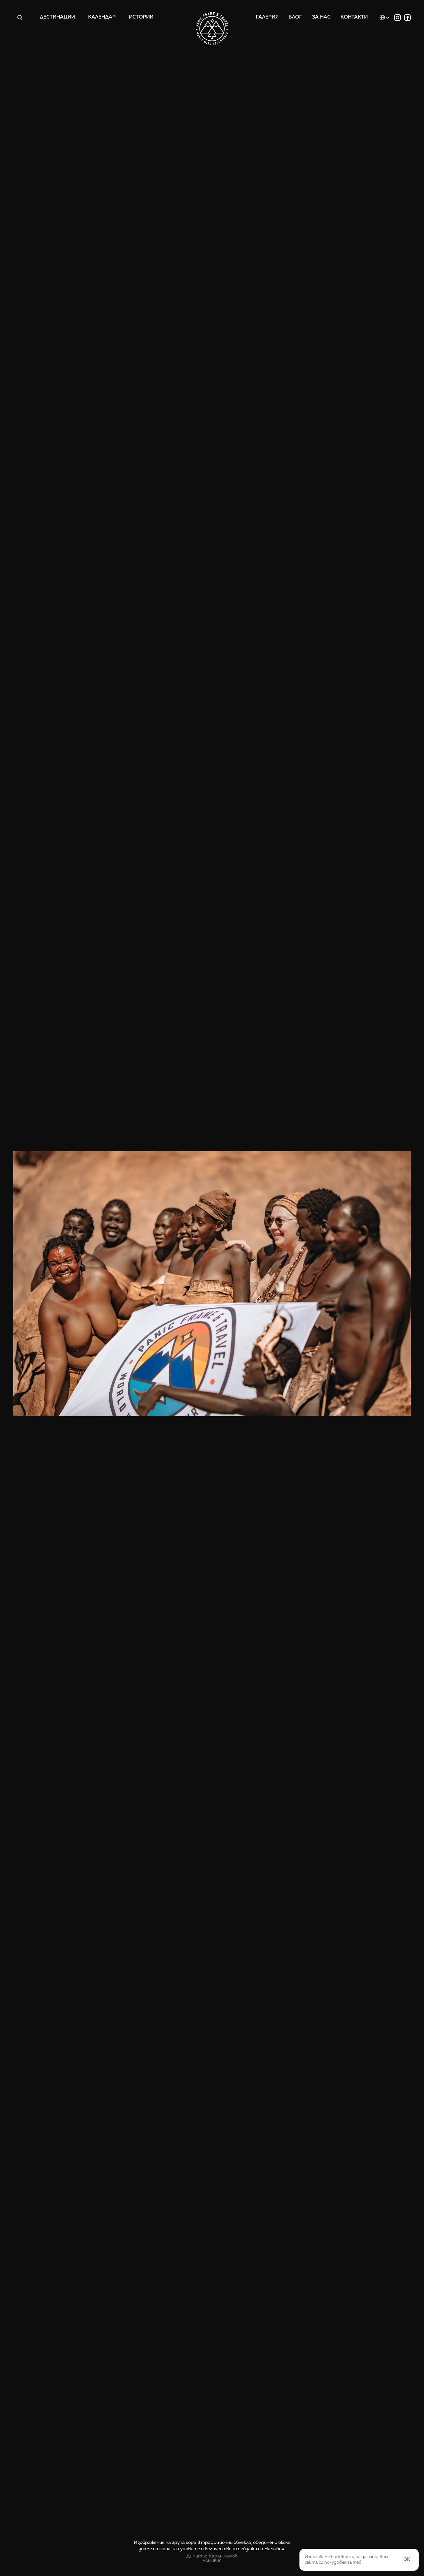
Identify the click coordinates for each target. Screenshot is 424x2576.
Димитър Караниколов (212, 2556)
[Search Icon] (20, 18)
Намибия (212, 2561)
